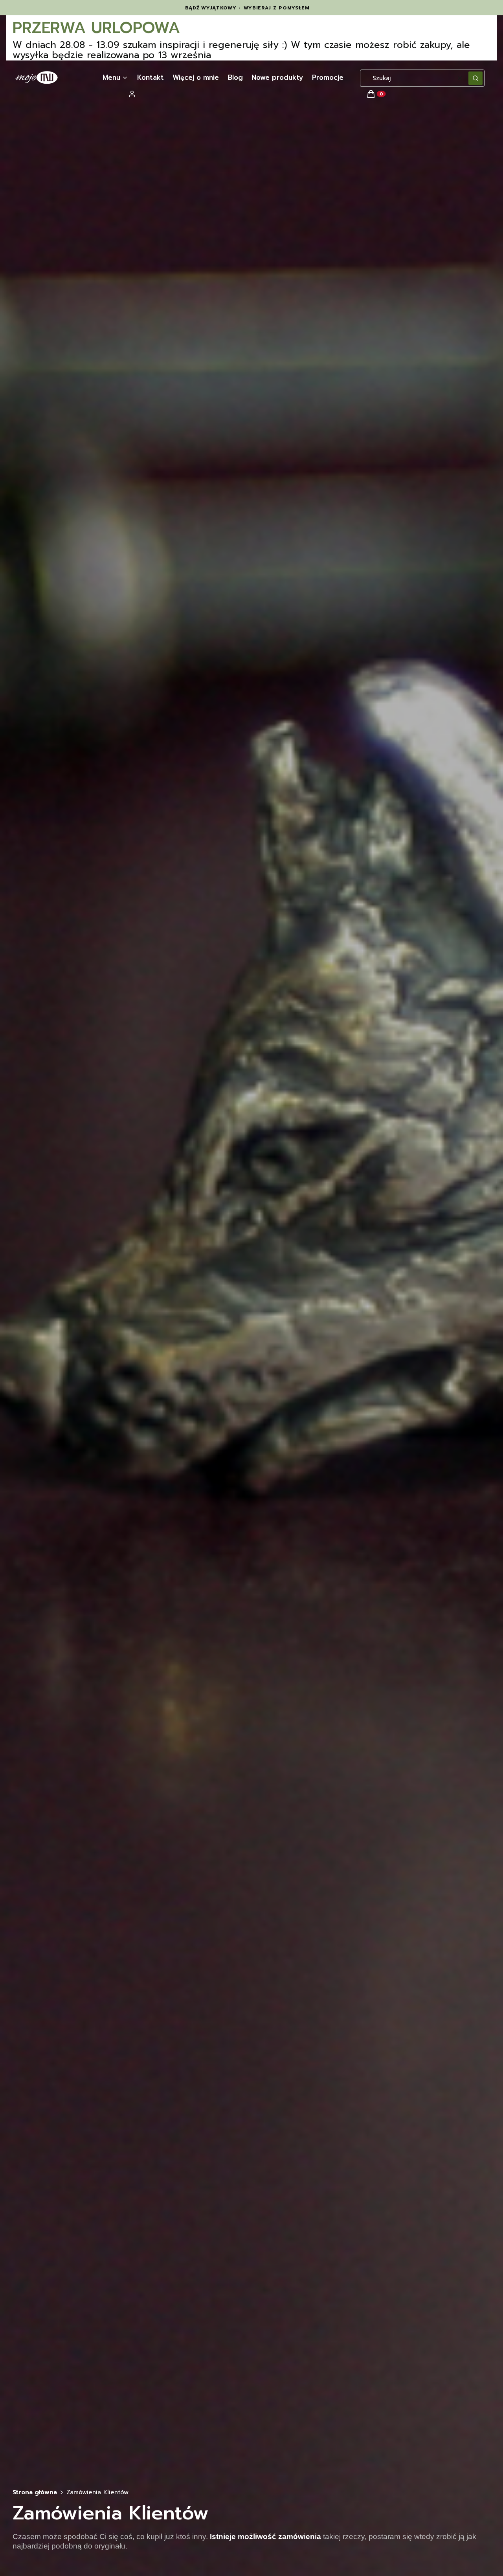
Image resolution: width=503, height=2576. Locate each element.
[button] (475, 78)
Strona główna (35, 2492)
